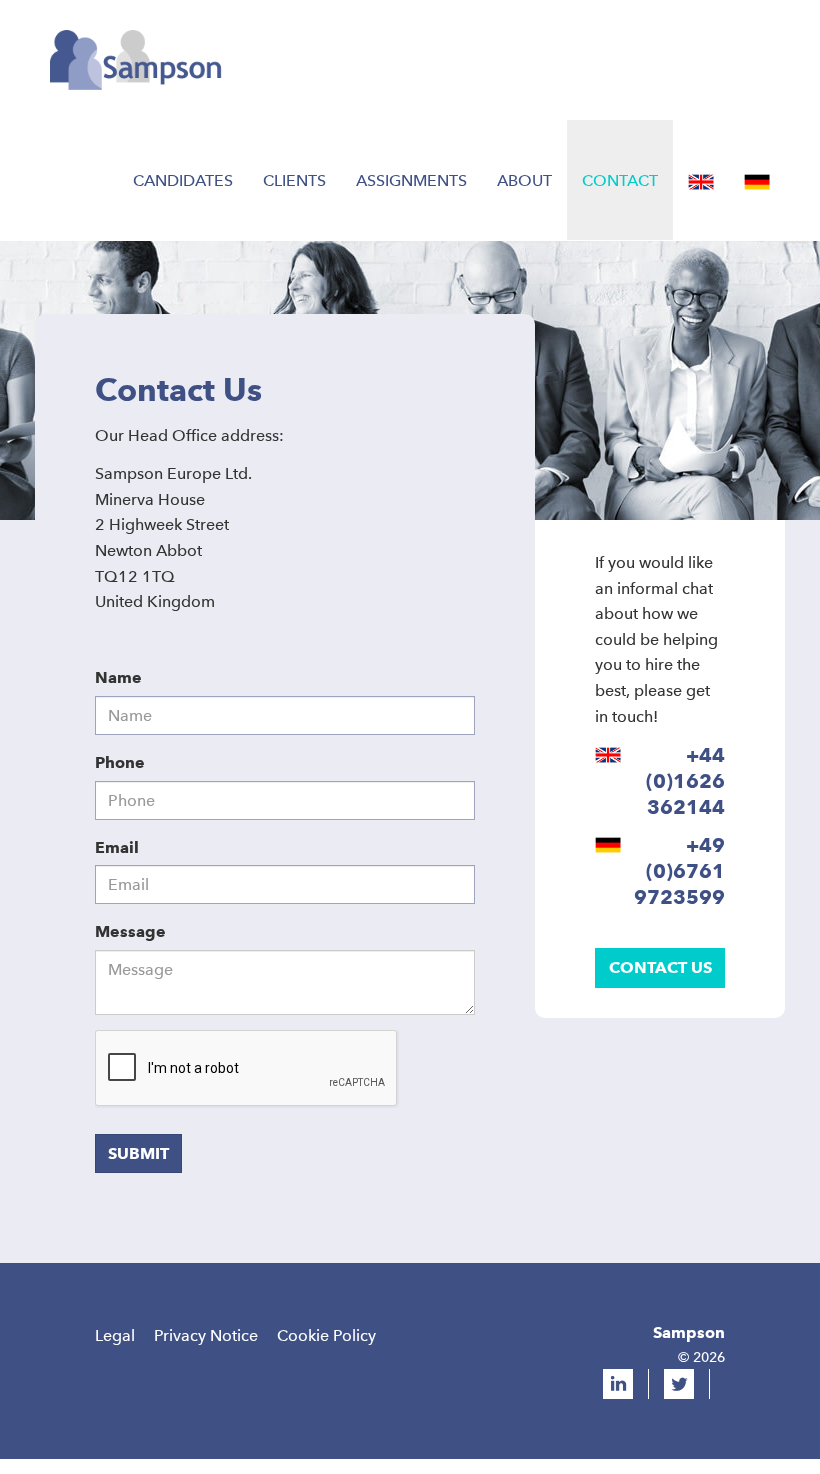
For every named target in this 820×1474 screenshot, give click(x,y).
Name (118, 677)
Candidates (183, 180)
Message (130, 931)
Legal (115, 1335)
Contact (620, 180)
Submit (138, 1153)
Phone (120, 762)
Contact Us (660, 967)
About (524, 180)
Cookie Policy (326, 1335)
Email (117, 847)
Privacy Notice (206, 1335)
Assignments (411, 180)
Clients (294, 180)
